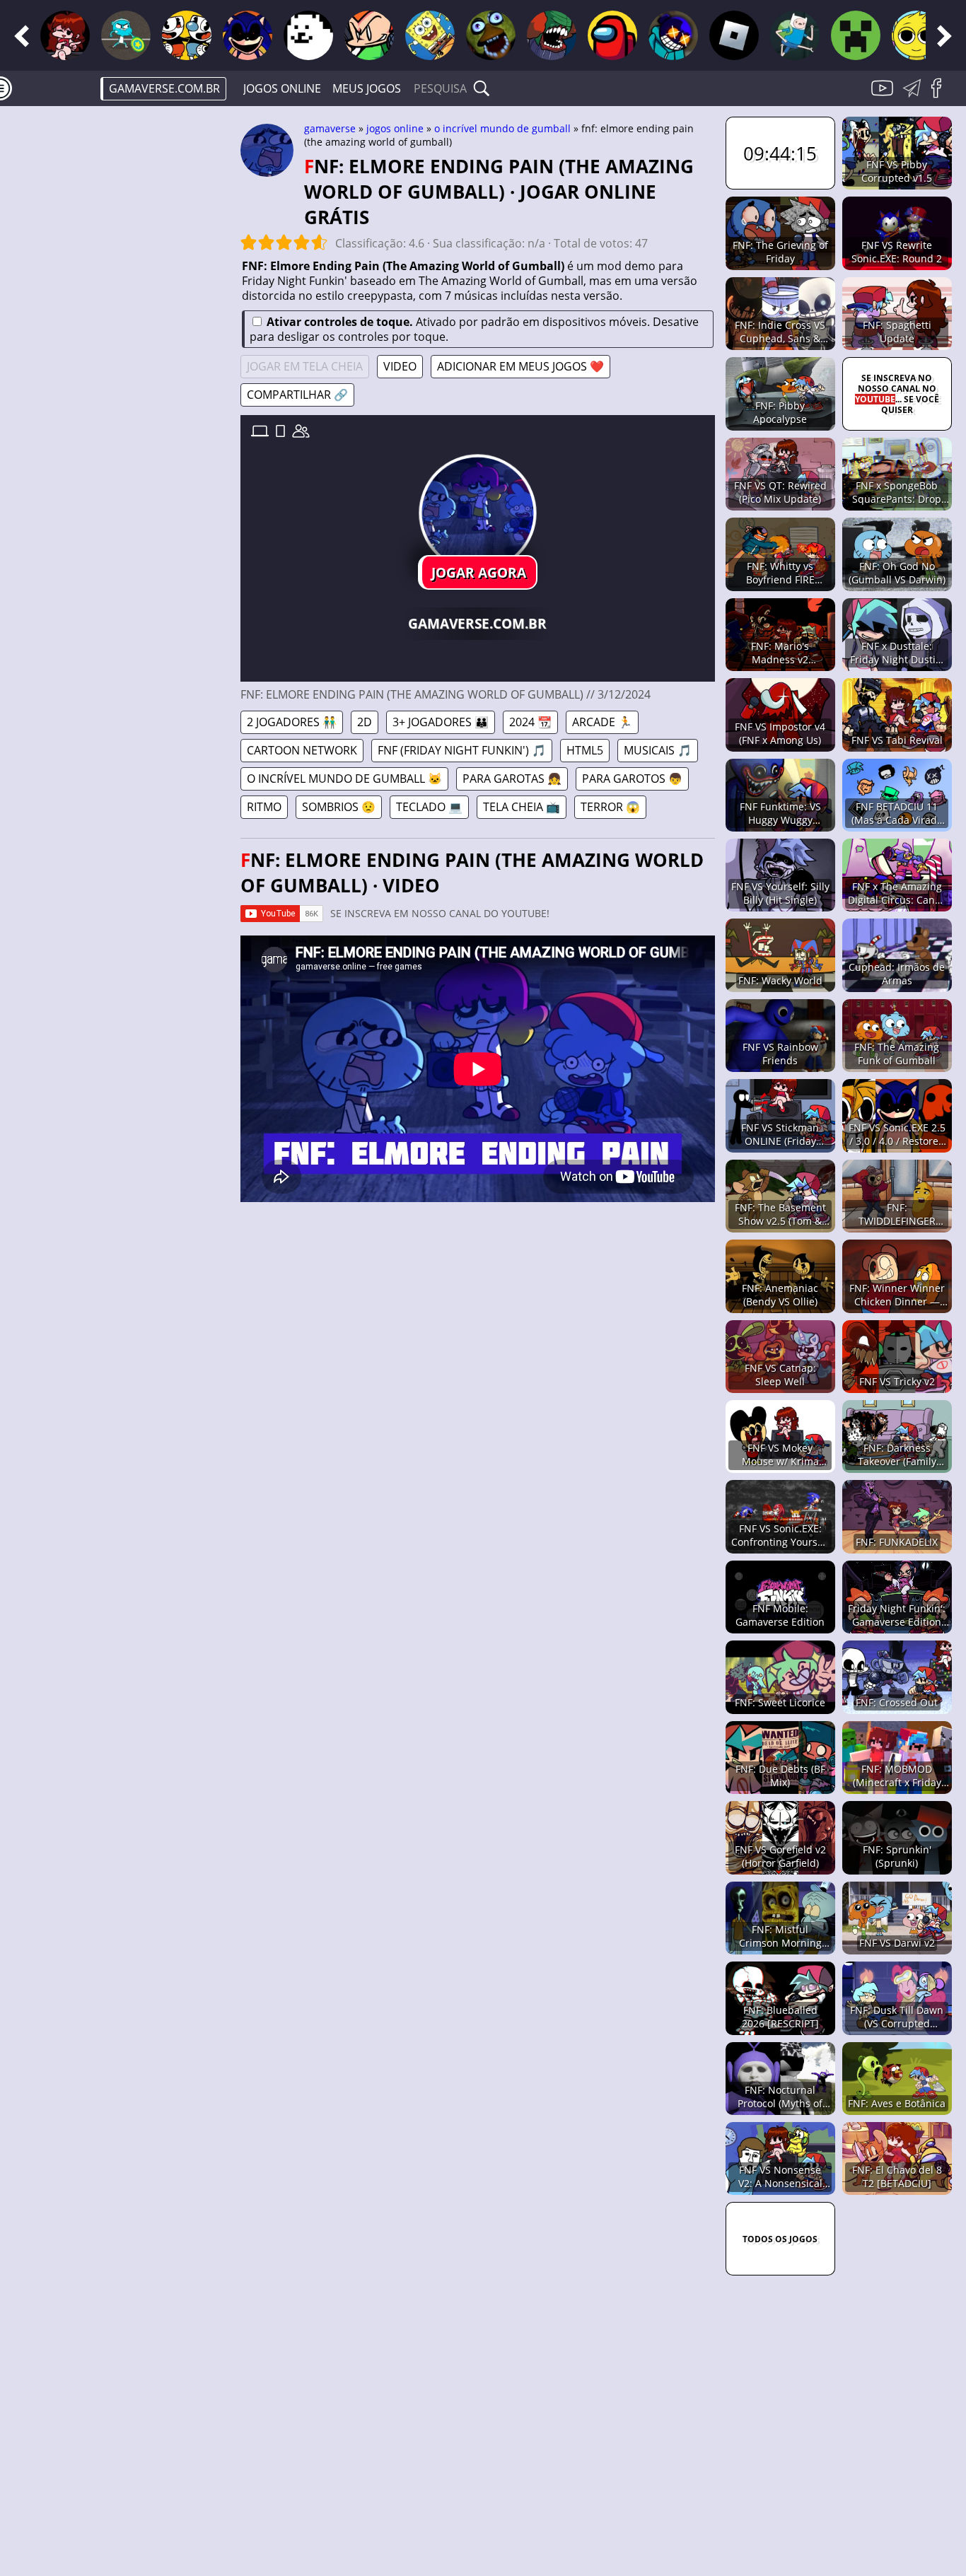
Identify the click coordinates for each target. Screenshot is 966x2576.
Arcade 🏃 (602, 722)
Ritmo (264, 807)
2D (365, 722)
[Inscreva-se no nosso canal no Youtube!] (884, 96)
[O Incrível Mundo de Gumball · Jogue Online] (126, 35)
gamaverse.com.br (164, 88)
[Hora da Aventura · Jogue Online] (795, 35)
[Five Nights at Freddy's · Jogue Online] (491, 35)
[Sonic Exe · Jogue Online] (248, 35)
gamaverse (330, 128)
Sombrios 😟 (339, 807)
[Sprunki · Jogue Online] (916, 35)
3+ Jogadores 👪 (441, 722)
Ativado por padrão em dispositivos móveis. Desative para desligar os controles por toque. (474, 329)
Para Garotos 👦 (632, 779)
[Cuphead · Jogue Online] (187, 35)
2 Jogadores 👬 (292, 722)
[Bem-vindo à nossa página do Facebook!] (941, 96)
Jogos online (282, 88)
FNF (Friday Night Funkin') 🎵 (462, 750)
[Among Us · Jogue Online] (612, 35)
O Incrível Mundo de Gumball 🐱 (344, 779)
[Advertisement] (120, 337)
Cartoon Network (302, 750)
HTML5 (585, 750)
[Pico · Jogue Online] (369, 35)
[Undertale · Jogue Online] (308, 35)
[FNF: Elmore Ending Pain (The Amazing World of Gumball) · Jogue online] (477, 513)
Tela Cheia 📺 (522, 807)
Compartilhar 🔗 (297, 395)
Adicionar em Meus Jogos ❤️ (520, 366)
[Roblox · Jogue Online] (734, 35)
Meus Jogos (367, 88)
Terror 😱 (610, 807)
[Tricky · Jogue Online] (552, 35)
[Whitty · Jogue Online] (673, 35)
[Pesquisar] (482, 88)
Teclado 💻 (429, 807)
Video (400, 366)
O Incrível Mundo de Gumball (502, 128)
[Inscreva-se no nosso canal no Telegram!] (914, 96)
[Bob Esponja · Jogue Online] (430, 35)
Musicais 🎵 (658, 750)
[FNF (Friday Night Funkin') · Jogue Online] (65, 35)
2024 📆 (530, 722)
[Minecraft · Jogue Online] (856, 35)
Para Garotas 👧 (512, 779)
